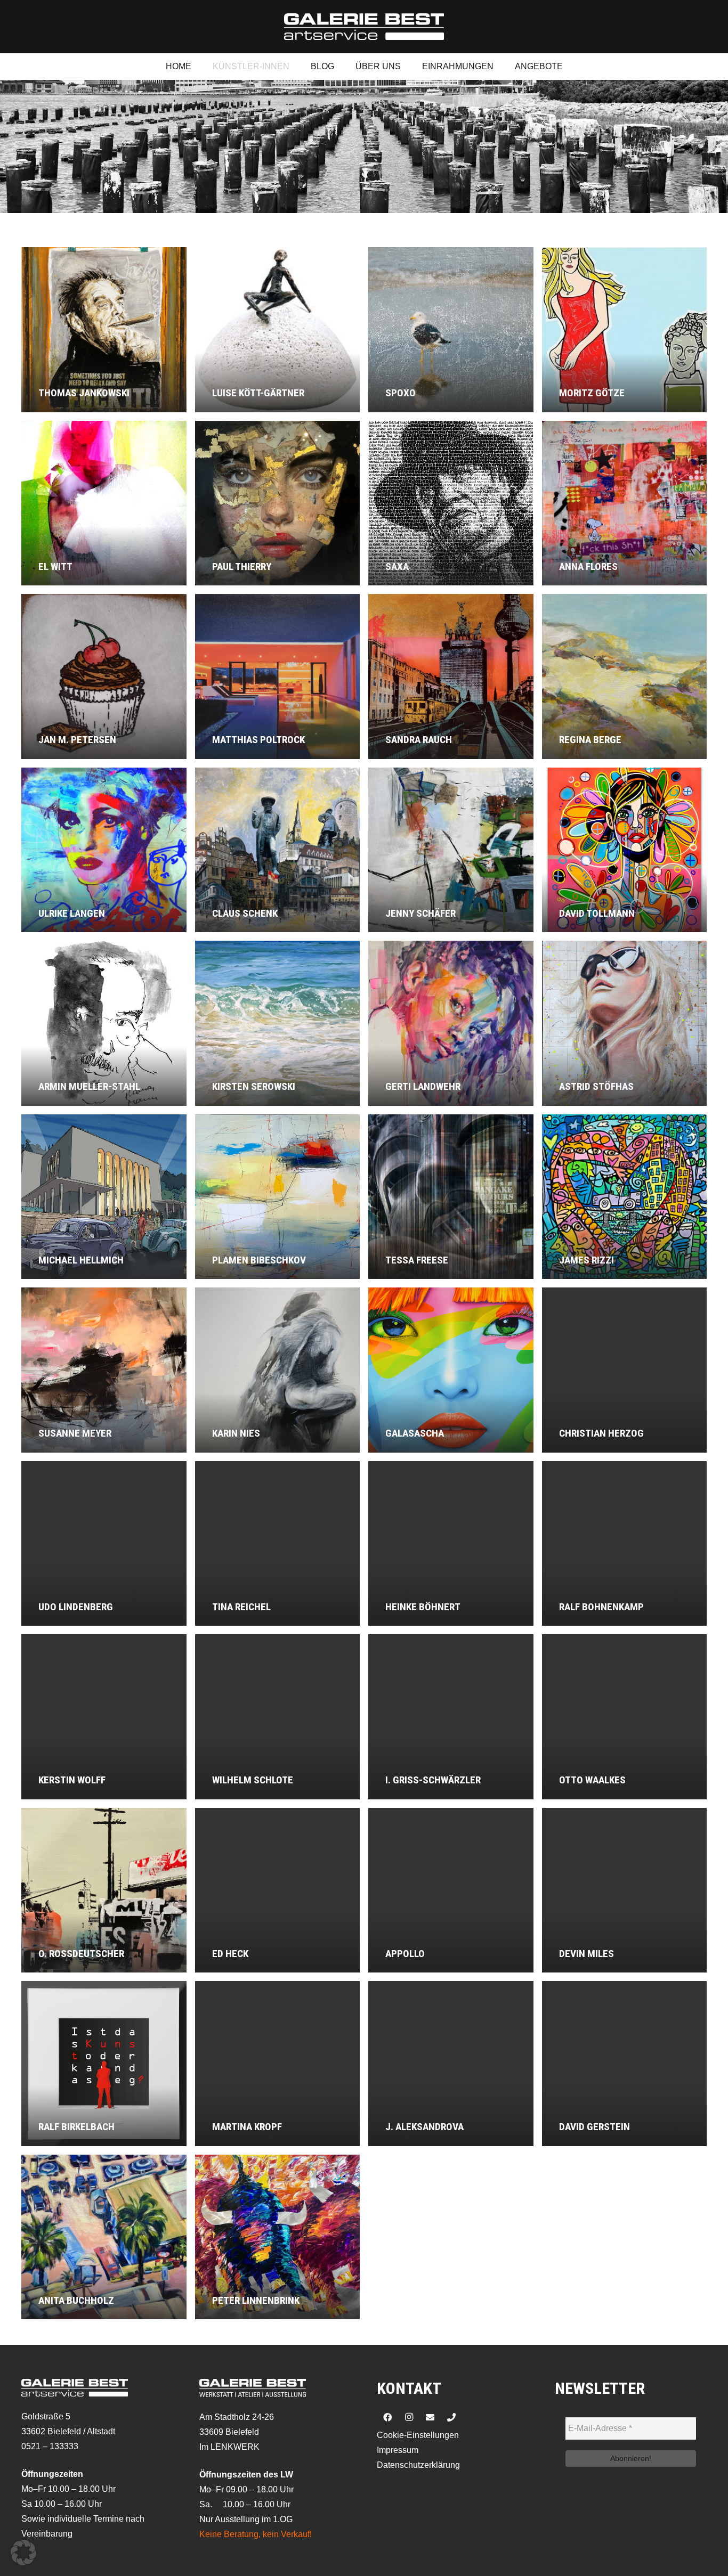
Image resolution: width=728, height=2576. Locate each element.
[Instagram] (409, 2417)
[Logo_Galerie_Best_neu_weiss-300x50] (364, 27)
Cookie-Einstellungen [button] (418, 2435)
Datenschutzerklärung (418, 2465)
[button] (23, 2553)
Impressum (398, 2450)
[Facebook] (387, 2417)
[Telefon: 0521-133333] (451, 2417)
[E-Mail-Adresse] (430, 2417)
